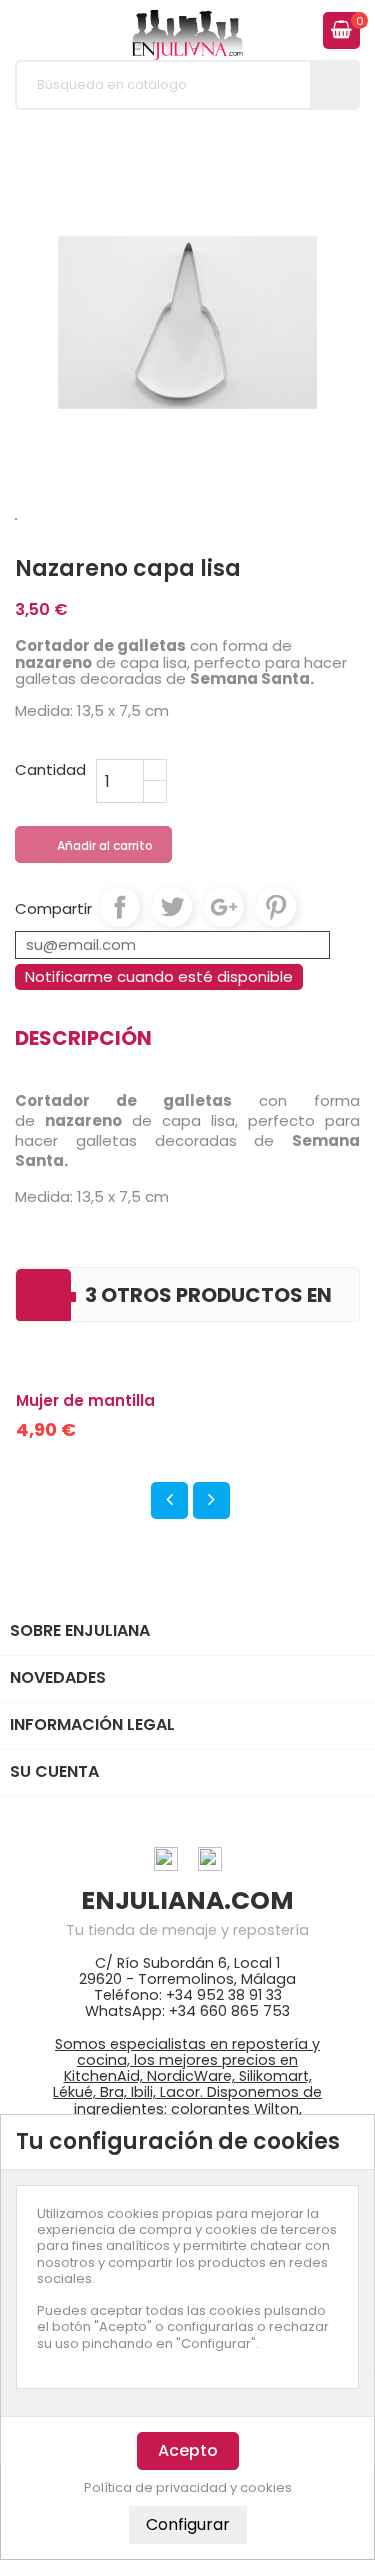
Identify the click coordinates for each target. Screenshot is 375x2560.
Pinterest (276, 907)
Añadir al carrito (94, 846)
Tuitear (172, 907)
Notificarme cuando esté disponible (159, 976)
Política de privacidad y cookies (188, 2488)
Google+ (224, 907)
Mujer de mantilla (85, 1400)
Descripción (83, 1038)
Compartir (120, 907)
